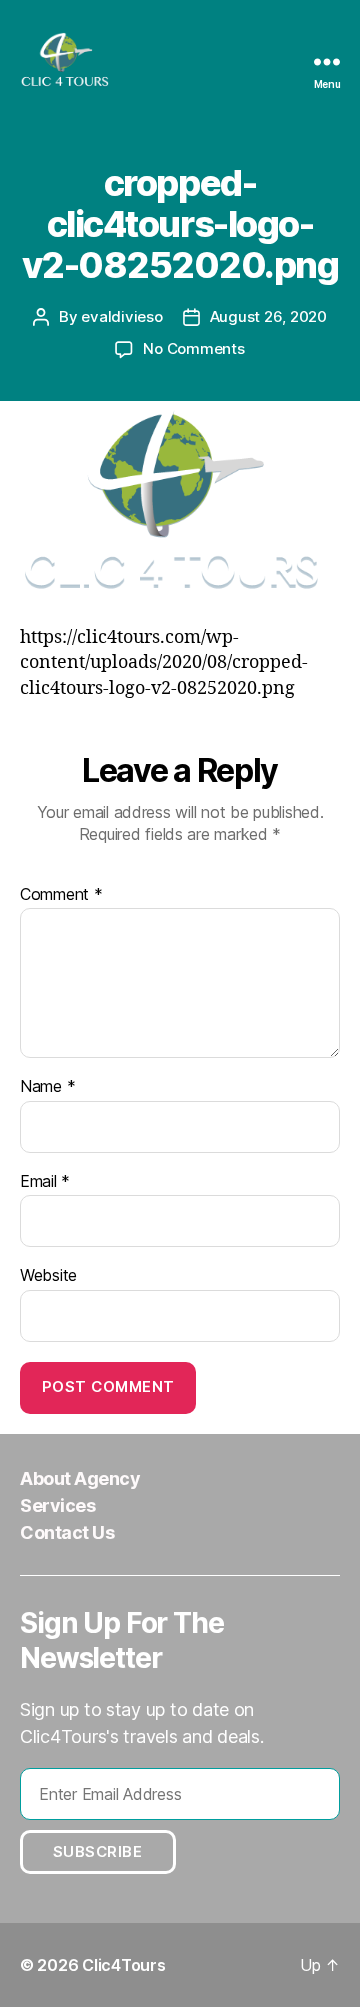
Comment (61, 895)
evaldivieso (121, 316)
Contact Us (67, 1532)
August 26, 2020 (268, 316)
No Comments (193, 348)
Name (47, 1087)
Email (45, 1182)
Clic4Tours (123, 1965)
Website (48, 1276)
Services (57, 1505)
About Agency (80, 1478)
